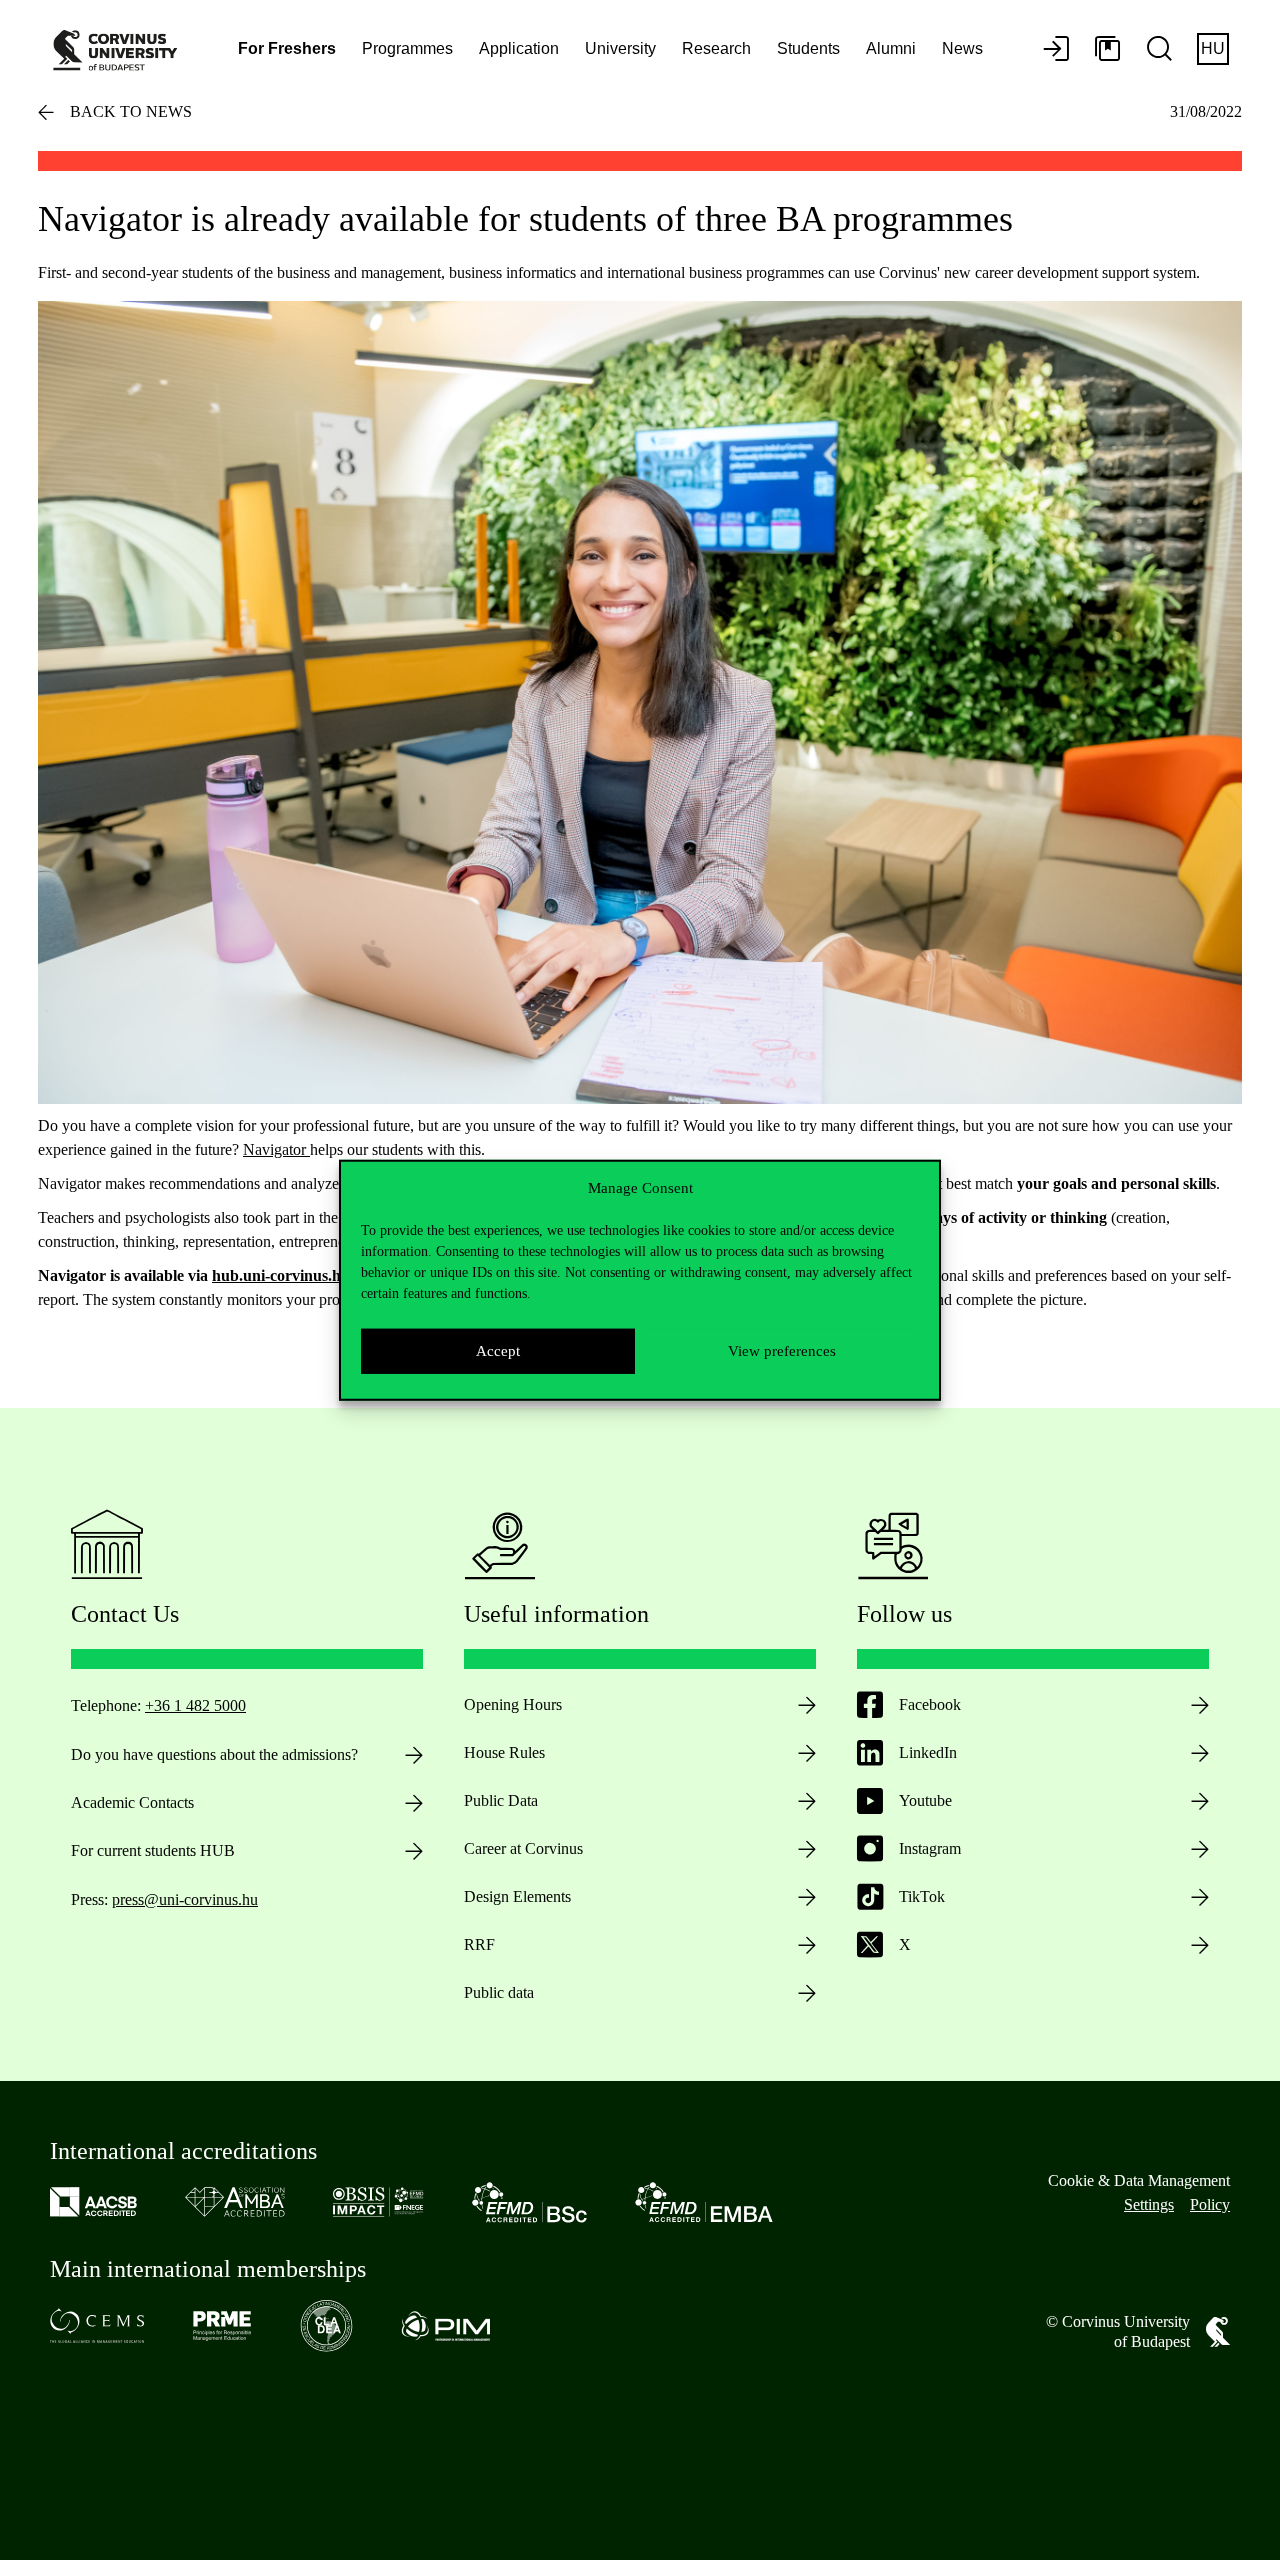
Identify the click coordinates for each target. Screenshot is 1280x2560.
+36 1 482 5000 (195, 1705)
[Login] (1056, 50)
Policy (1210, 2204)
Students (808, 48)
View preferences (782, 1351)
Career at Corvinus (523, 1848)
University (620, 48)
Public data (499, 1992)
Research (716, 48)
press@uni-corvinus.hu (185, 1899)
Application (519, 48)
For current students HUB (153, 1850)
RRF (479, 1944)
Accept (498, 1351)
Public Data (501, 1800)
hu (1213, 48)
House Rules (504, 1752)
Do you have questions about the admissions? (214, 1754)
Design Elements (517, 1896)
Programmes (407, 48)
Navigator (276, 1149)
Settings (1149, 2204)
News (962, 48)
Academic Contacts (132, 1802)
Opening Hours (513, 1704)
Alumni (891, 48)
